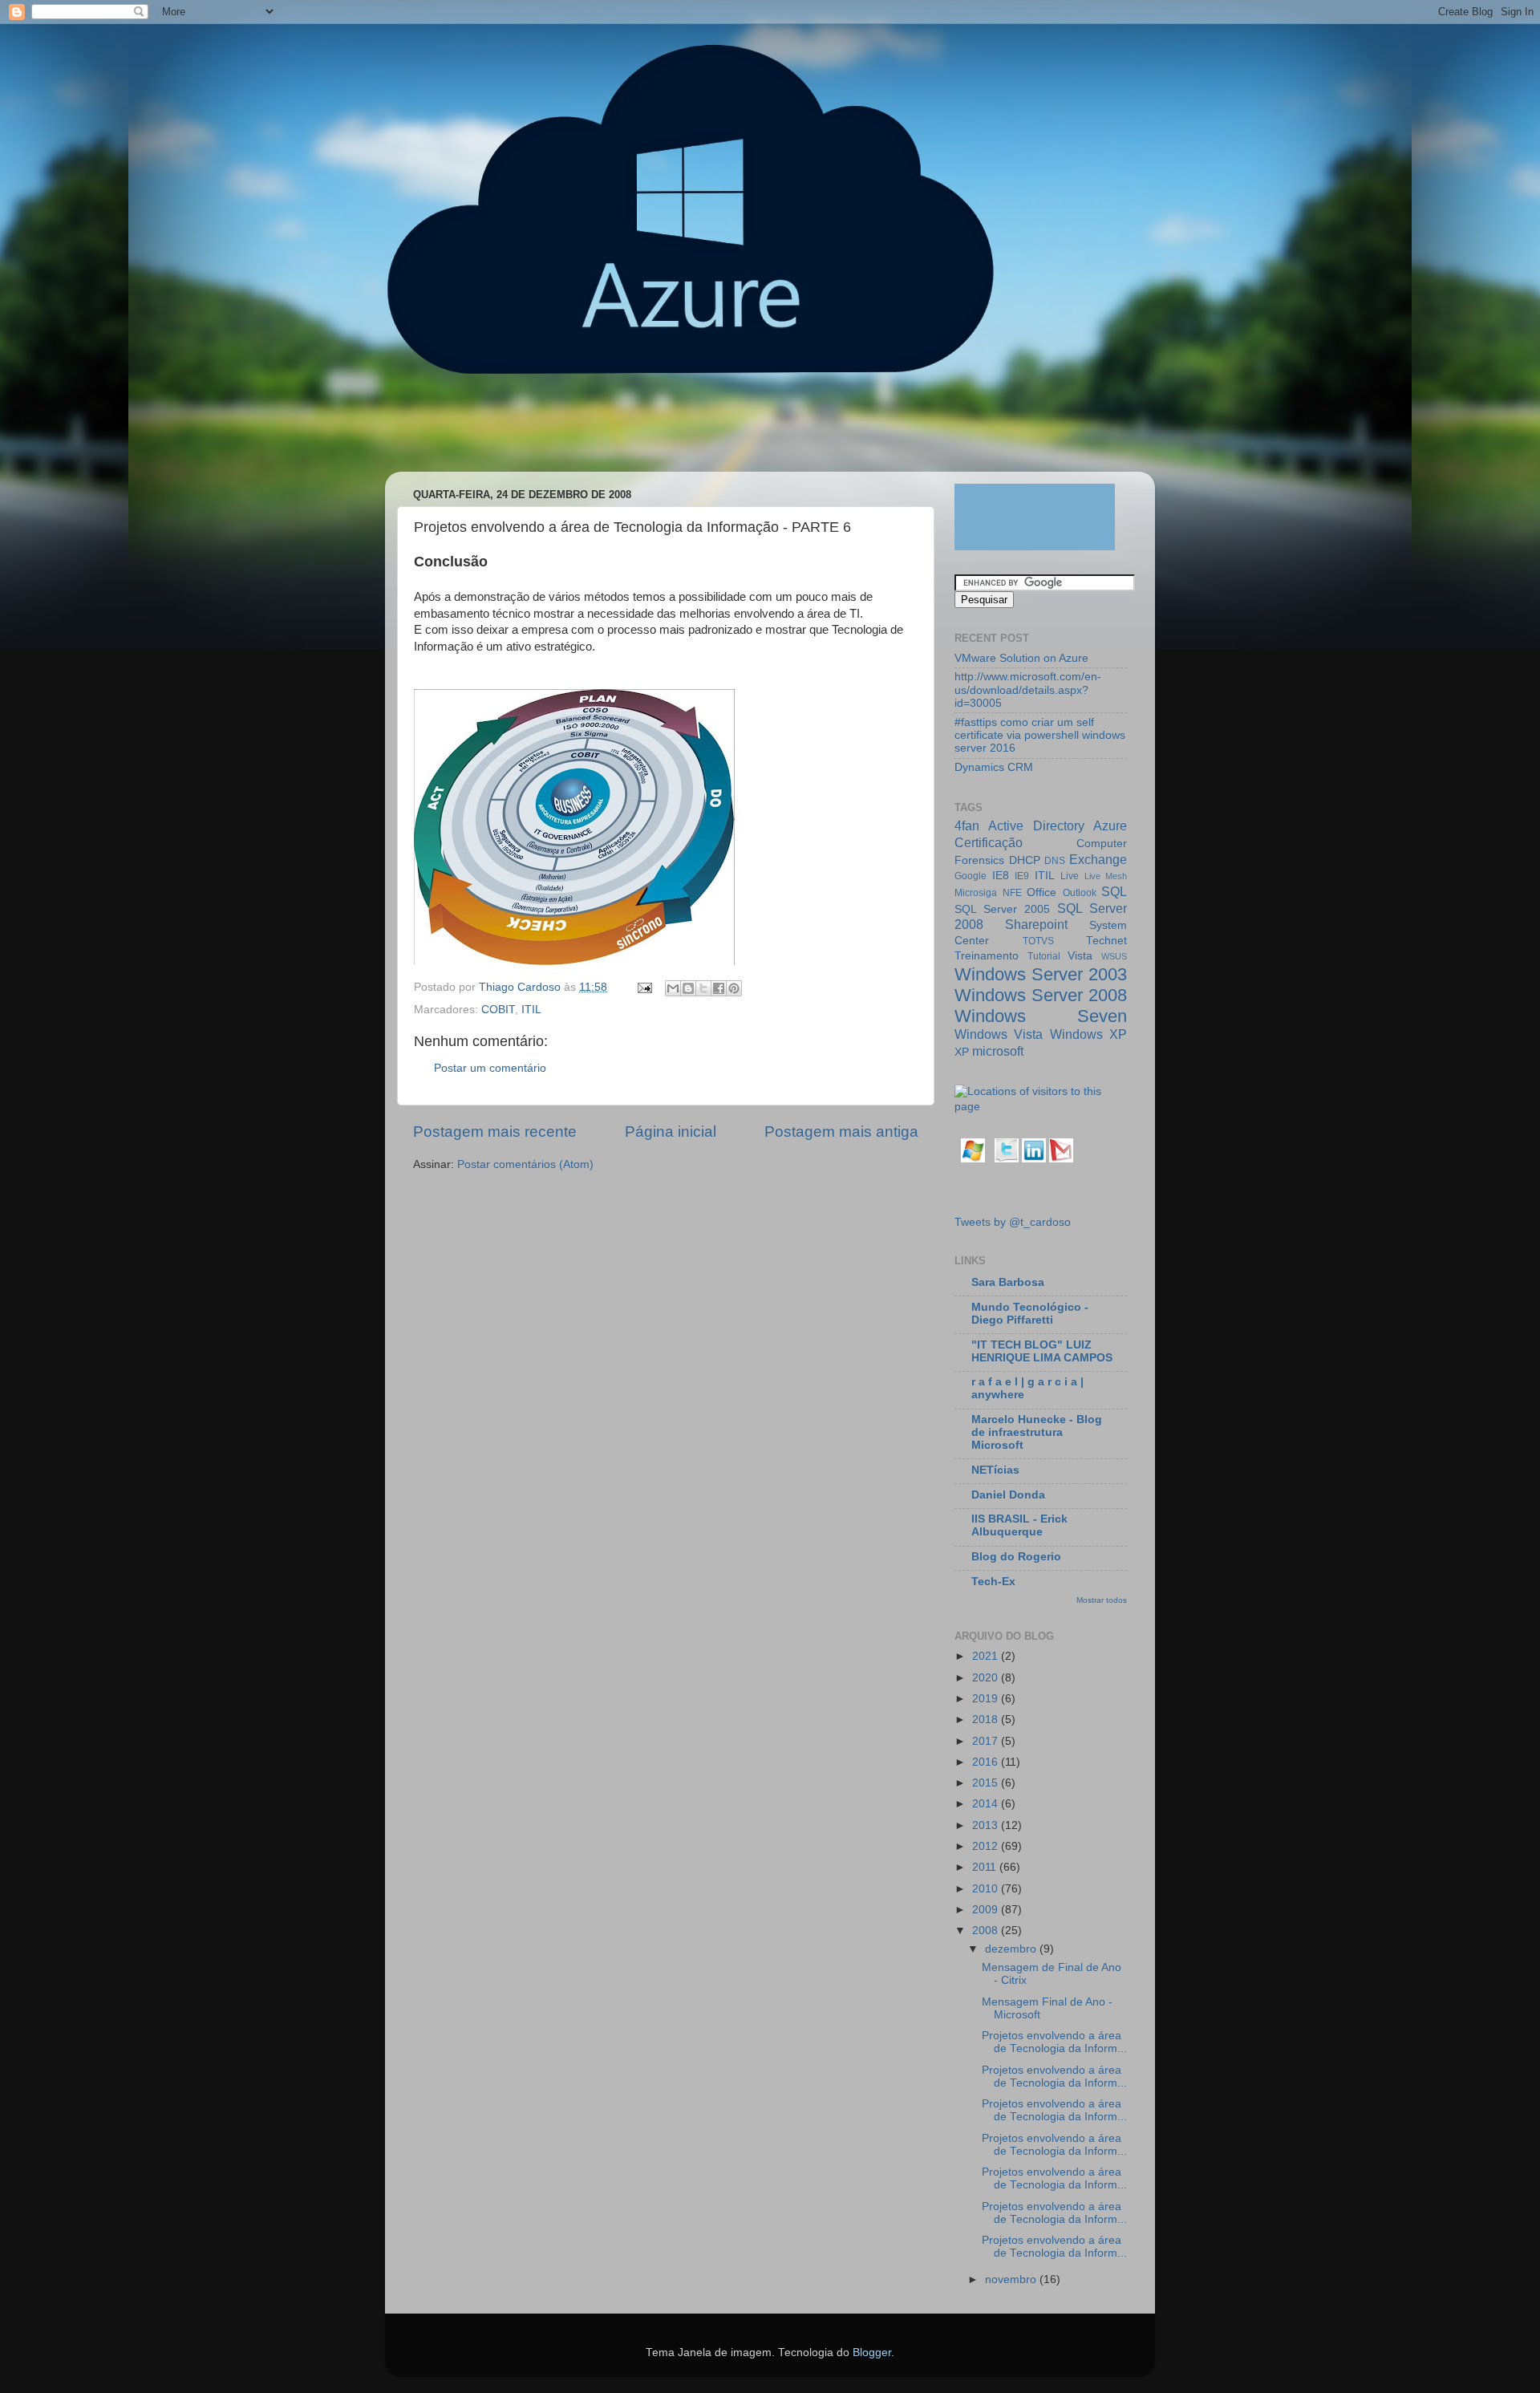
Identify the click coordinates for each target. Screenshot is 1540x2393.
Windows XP (1088, 1034)
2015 (987, 1783)
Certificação (989, 842)
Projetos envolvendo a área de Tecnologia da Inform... (1054, 2042)
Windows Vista (999, 1034)
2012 (987, 1846)
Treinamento (987, 956)
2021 (987, 1656)
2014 (987, 1804)
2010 (987, 1889)
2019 (987, 1699)
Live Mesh (1106, 876)
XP (962, 1052)
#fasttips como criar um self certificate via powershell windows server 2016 (1040, 735)
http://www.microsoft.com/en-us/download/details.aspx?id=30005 (1028, 690)
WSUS (1114, 956)
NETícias (995, 1470)
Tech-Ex (993, 1582)
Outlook (1080, 893)
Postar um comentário (490, 1068)
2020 (987, 1678)
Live (1070, 876)
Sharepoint (1036, 924)
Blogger (872, 2352)
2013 (987, 1825)
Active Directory (1036, 825)
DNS (1055, 861)
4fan (967, 825)
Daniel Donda (1008, 1495)
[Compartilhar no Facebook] (719, 988)
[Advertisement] (693, 431)
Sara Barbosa (1008, 1282)
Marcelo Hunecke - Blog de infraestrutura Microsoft (1037, 1432)
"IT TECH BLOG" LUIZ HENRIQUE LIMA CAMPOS (1042, 1351)
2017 (987, 1741)
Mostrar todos (1102, 1600)
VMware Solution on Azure (1021, 658)
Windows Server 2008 (1041, 995)
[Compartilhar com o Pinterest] (734, 988)
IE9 (1022, 876)
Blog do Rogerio (1016, 1557)
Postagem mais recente (495, 1132)
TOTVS (1038, 941)
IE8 (1001, 876)
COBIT (498, 1010)
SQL (1114, 891)
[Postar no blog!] (688, 988)
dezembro (1012, 1949)
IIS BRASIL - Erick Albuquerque (1019, 1525)
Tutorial (1044, 956)
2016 (987, 1762)
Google (971, 876)
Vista (1080, 956)
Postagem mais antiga (841, 1132)
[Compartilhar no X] (703, 988)
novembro (1012, 2279)
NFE (1012, 893)
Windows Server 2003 (1041, 974)
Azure (1110, 825)
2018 (987, 1720)
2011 (986, 1867)
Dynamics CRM (994, 767)
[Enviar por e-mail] (673, 988)
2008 (987, 1931)
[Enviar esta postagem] (644, 987)
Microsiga (976, 893)
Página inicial (671, 1132)
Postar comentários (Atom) (525, 1164)
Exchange (1098, 859)
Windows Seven (1041, 1016)
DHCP (1025, 860)
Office (1042, 892)
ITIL (531, 1010)
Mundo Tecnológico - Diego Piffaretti (1030, 1314)
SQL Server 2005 (1002, 909)
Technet (1106, 941)
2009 (987, 1910)
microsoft (998, 1051)
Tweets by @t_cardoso (1013, 1222)
